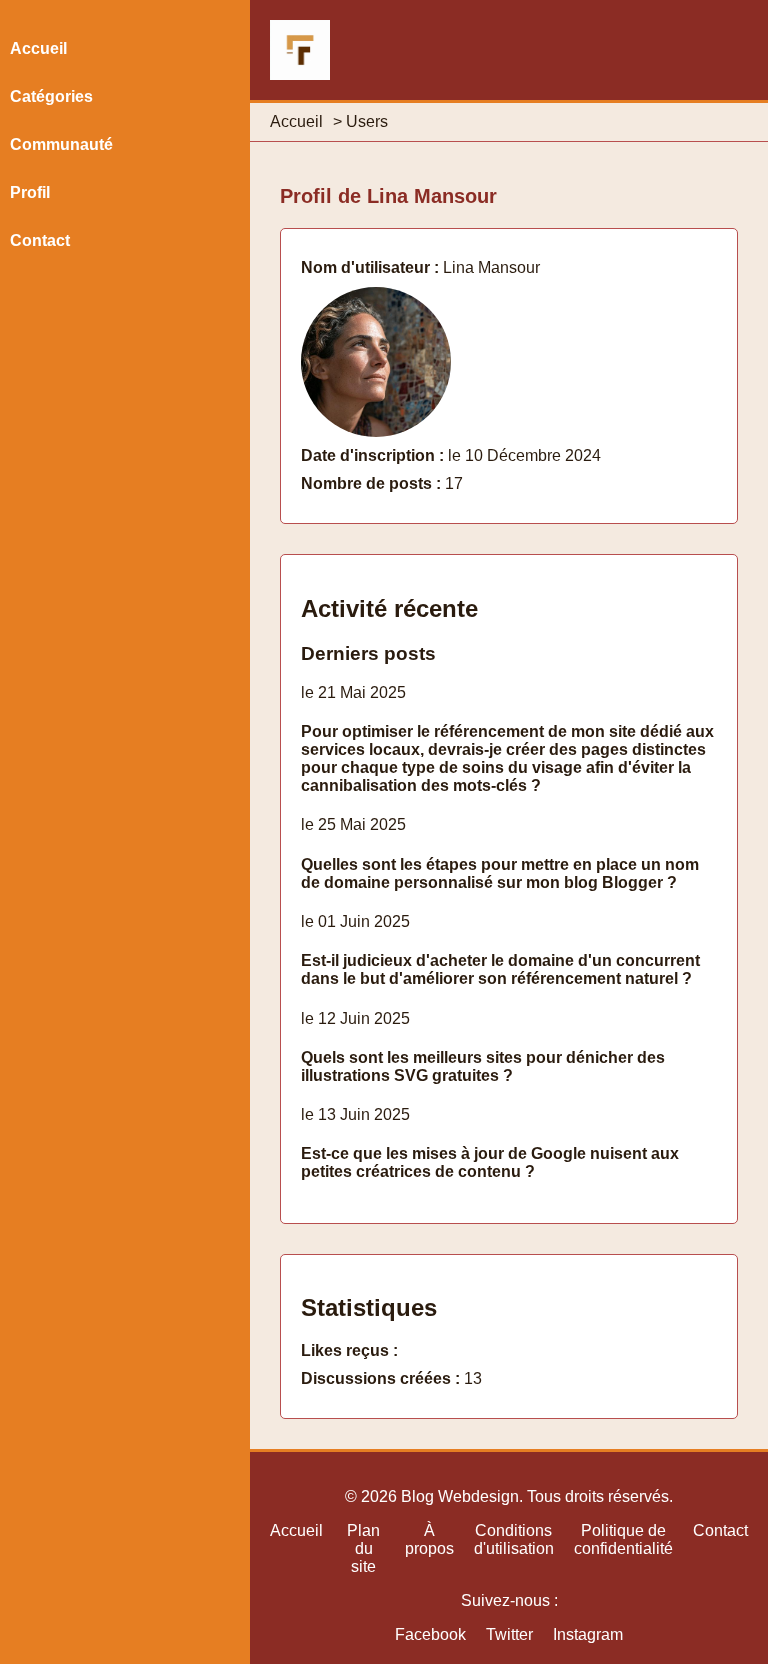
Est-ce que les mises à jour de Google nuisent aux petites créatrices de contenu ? (490, 1162)
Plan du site (363, 1548)
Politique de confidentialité (623, 1539)
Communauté (61, 144)
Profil (30, 192)
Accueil (296, 121)
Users (367, 121)
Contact (40, 240)
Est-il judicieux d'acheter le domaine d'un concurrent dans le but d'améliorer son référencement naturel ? (500, 969)
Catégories (51, 96)
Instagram (588, 1634)
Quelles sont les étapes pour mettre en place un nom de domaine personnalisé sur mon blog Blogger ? (500, 873)
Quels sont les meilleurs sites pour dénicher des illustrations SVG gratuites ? (483, 1066)
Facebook (430, 1634)
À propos (429, 1539)
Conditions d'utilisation (514, 1539)
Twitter (509, 1634)
